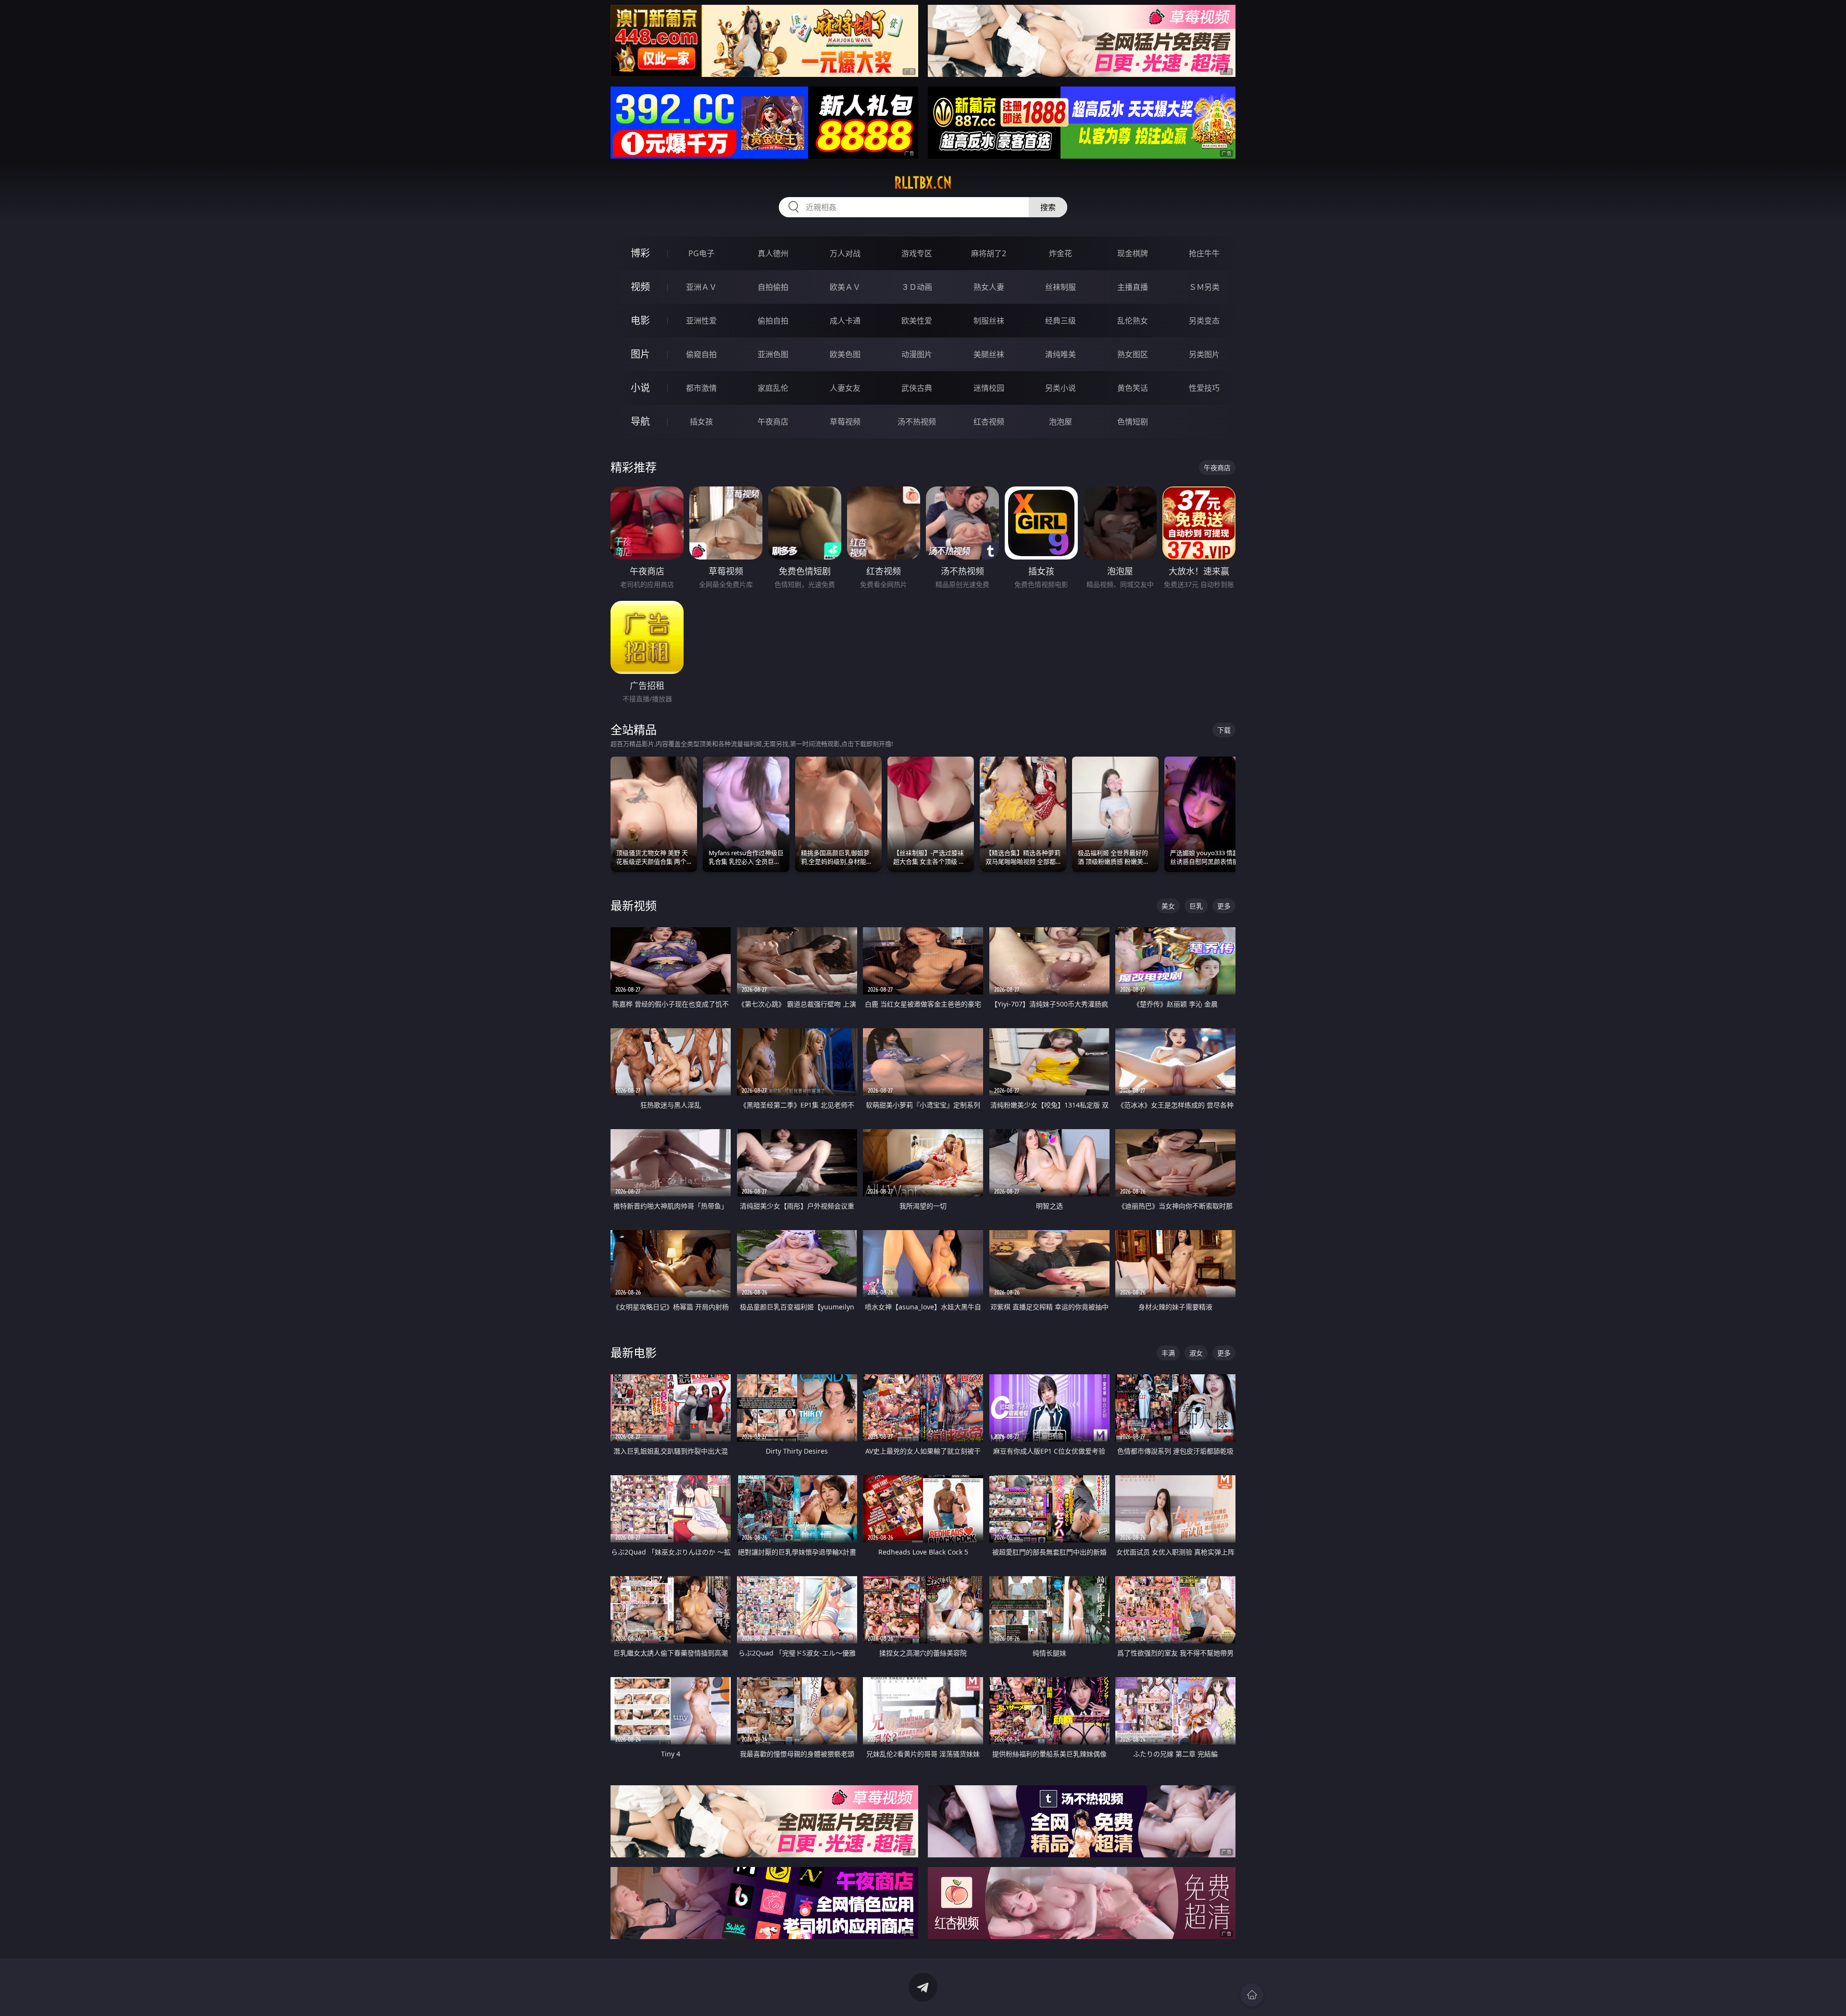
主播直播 (1133, 287)
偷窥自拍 (701, 354)
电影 (640, 320)
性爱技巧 (1204, 388)
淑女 (1196, 1353)
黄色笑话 (1133, 388)
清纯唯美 (1060, 354)
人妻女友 (845, 388)
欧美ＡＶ (845, 287)
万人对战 (845, 253)
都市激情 (701, 388)
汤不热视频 (917, 422)
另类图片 (1204, 354)
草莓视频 (845, 422)
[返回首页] (1252, 1995)
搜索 (1048, 207)
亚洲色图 (773, 354)
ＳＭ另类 (1204, 287)
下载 (1224, 730)
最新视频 (634, 905)
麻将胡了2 (989, 253)
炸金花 (1060, 253)
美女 (1168, 906)
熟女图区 (1133, 354)
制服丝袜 (989, 321)
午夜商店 (773, 422)
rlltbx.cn (923, 183)
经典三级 (1060, 321)
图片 (640, 354)
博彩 (640, 253)
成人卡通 (845, 321)
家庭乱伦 (773, 388)
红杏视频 (989, 422)
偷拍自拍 (773, 321)
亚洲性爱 (701, 321)
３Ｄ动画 (917, 287)
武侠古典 (917, 388)
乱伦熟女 (1133, 321)
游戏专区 (917, 253)
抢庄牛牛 (1204, 253)
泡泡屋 (1060, 422)
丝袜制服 (1060, 287)
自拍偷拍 (773, 287)
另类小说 (1060, 388)
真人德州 (773, 253)
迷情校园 (989, 388)
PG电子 (701, 253)
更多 (1224, 906)
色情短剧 (1133, 422)
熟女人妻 (989, 287)
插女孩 (701, 422)
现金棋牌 (1133, 253)
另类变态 (1204, 321)
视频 (640, 287)
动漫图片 (917, 354)
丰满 (1168, 1353)
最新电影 (634, 1352)
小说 (640, 388)
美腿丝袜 (989, 354)
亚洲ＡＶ (701, 287)
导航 (640, 421)
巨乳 (1196, 906)
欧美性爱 (917, 321)
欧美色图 (845, 354)
